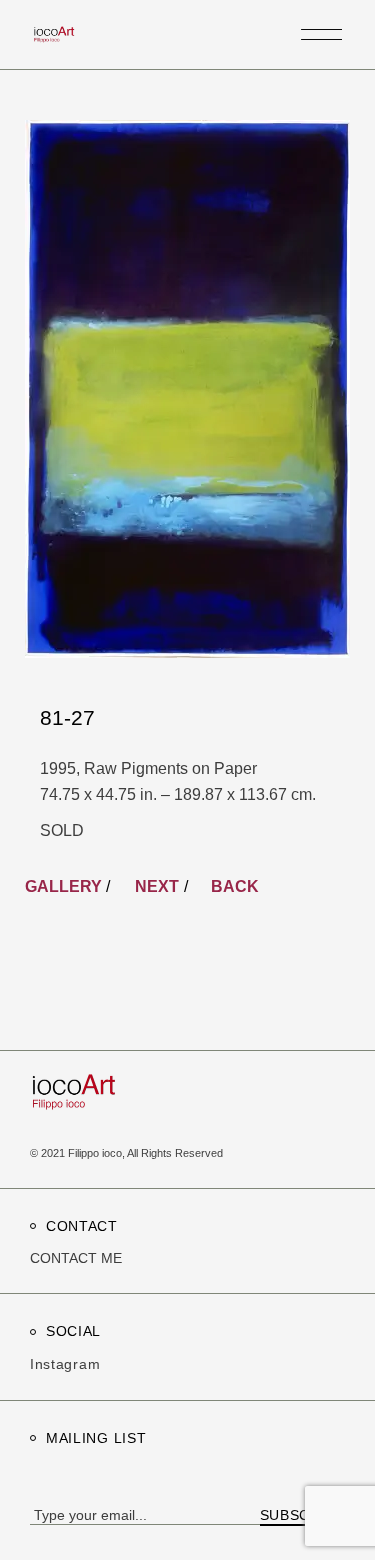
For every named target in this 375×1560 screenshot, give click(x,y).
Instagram (65, 1364)
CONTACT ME (76, 1258)
